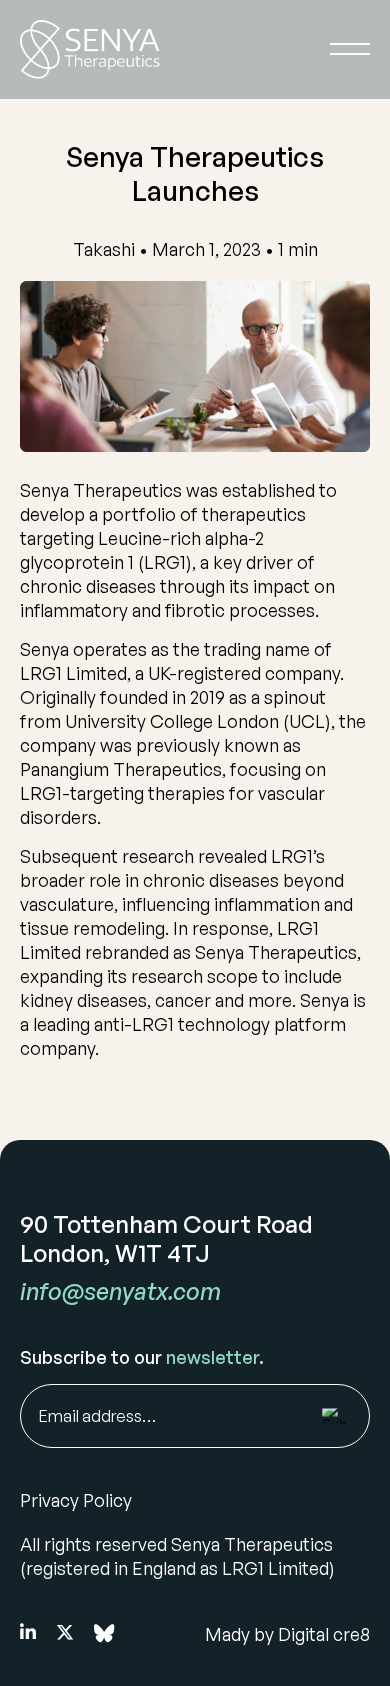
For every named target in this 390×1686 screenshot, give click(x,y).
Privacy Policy (76, 1500)
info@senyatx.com (120, 1291)
